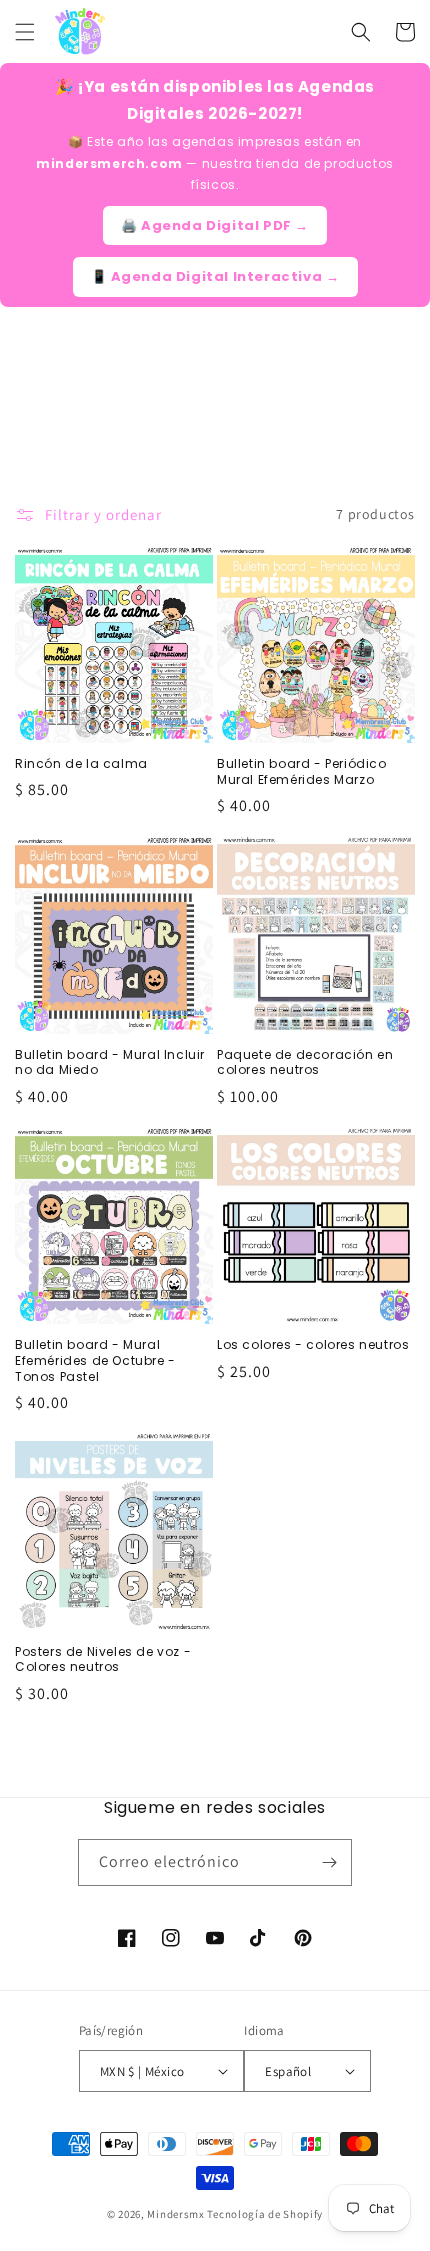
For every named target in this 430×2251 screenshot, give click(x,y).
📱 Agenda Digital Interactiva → (215, 276)
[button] (25, 32)
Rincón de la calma (81, 764)
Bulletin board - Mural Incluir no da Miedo (110, 1062)
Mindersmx (175, 2214)
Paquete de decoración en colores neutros (305, 1062)
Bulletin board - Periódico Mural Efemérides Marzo (302, 771)
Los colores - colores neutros (313, 1345)
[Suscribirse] (329, 1862)
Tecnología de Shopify (265, 2214)
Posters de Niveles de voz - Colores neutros (103, 1659)
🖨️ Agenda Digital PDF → (215, 225)
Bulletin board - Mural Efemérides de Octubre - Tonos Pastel (95, 1360)
